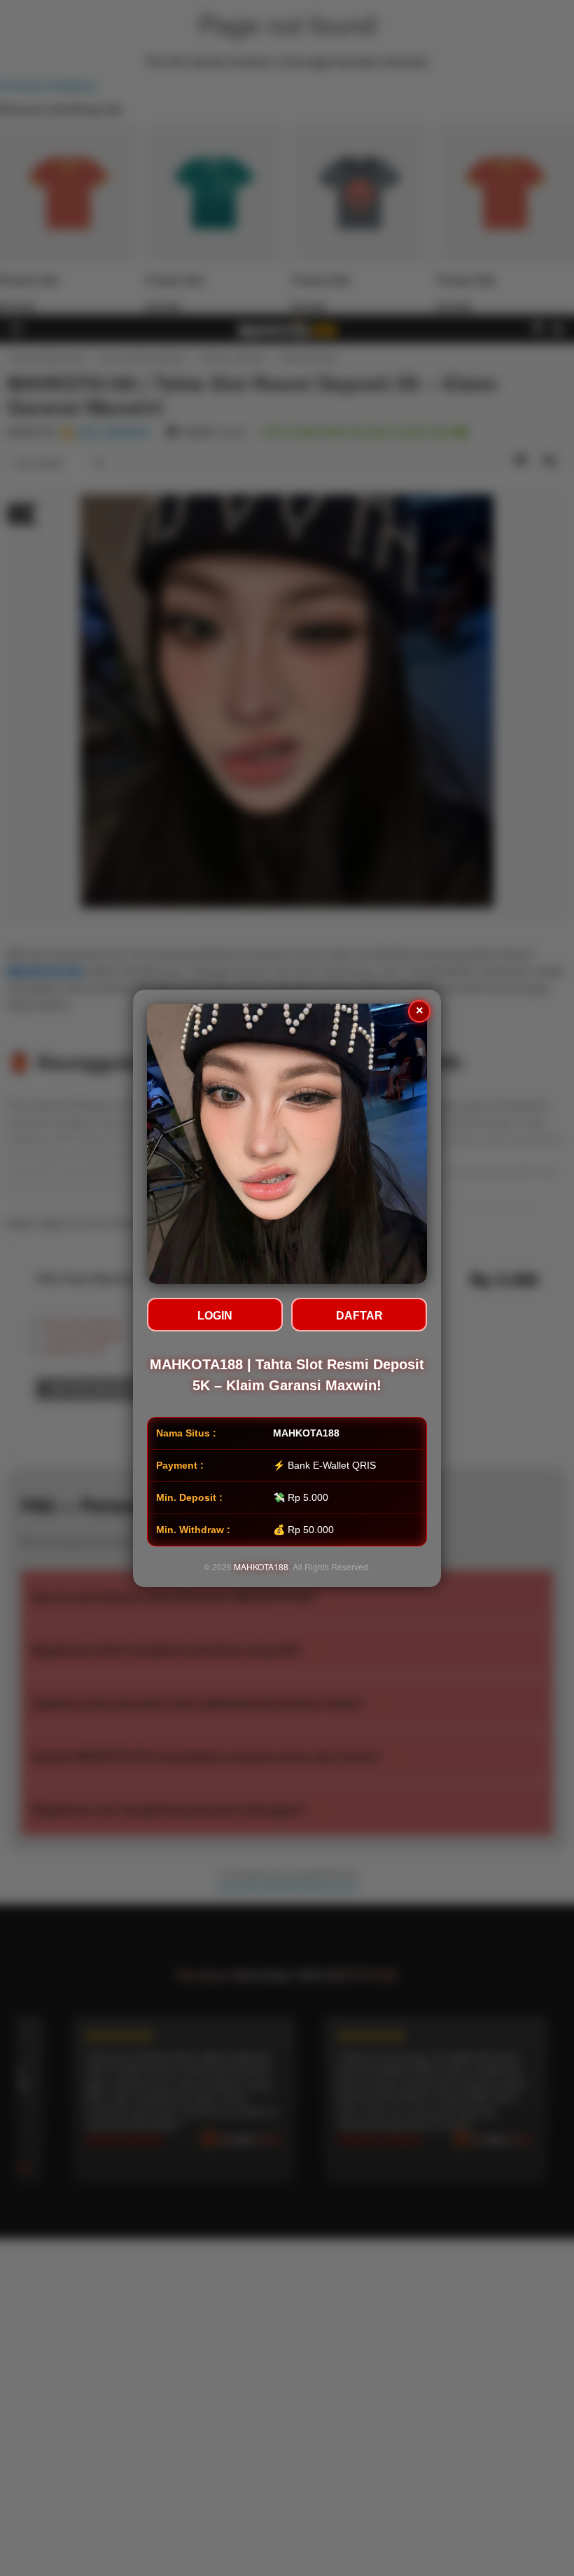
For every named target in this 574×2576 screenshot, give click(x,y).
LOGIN (215, 1316)
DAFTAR (359, 1316)
